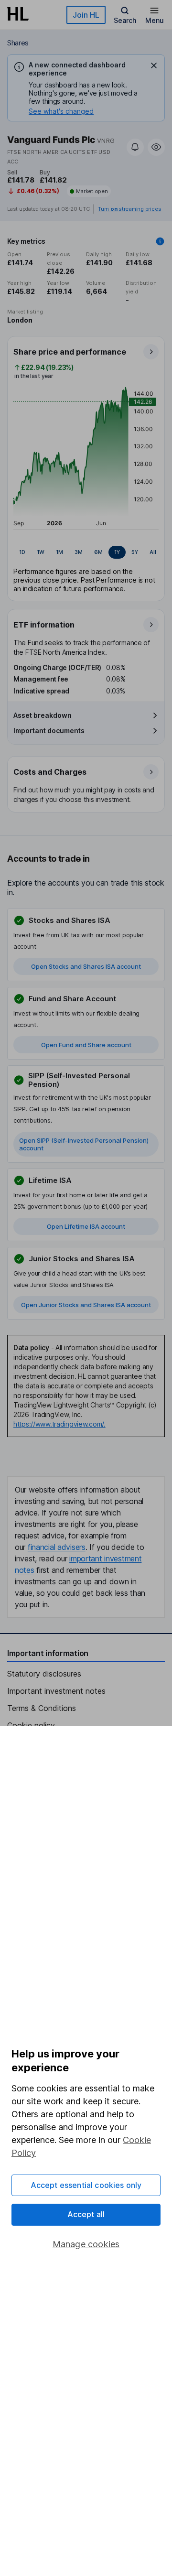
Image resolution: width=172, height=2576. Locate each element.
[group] (86, 552)
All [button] (153, 552)
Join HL (86, 15)
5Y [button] (135, 552)
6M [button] (98, 552)
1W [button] (41, 552)
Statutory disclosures (44, 1674)
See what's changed (61, 111)
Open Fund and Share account (86, 1045)
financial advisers (57, 1547)
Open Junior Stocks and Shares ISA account (86, 1305)
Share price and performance (70, 352)
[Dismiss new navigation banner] (154, 65)
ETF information (44, 625)
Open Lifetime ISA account (86, 1226)
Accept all (86, 2214)
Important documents (49, 731)
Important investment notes (56, 1691)
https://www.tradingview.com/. (59, 1424)
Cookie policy (31, 1725)
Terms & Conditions (42, 1708)
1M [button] (59, 552)
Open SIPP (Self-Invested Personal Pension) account (84, 1144)
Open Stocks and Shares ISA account (86, 966)
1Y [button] (117, 552)
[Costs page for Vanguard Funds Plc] (86, 785)
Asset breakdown (43, 715)
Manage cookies (86, 2244)
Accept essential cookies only (86, 2185)
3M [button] (79, 552)
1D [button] (22, 552)
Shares (18, 43)
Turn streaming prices (129, 209)
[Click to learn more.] (160, 241)
